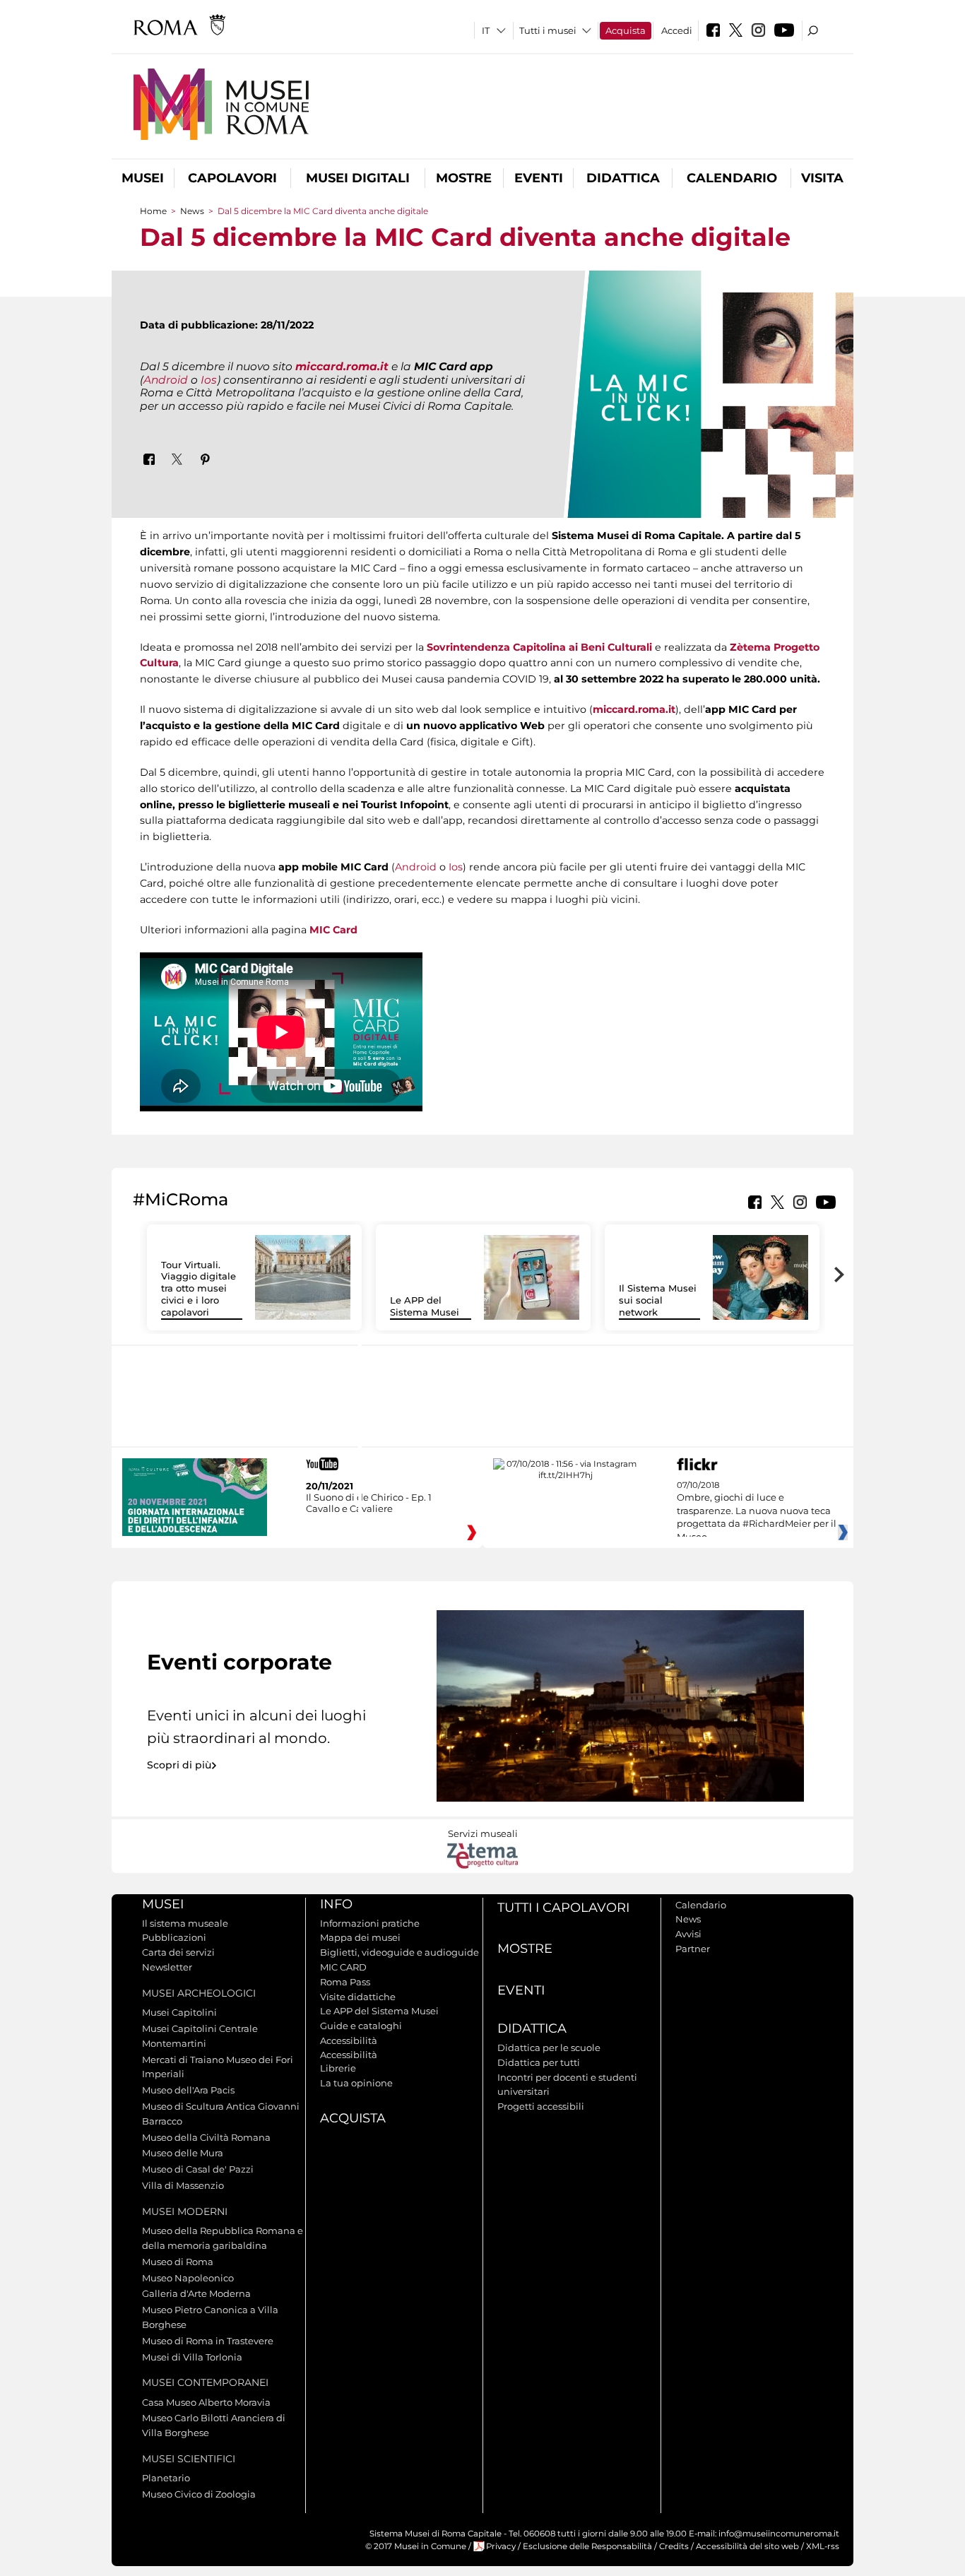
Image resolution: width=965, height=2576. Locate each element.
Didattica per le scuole (549, 2048)
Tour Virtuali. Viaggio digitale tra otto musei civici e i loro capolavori (199, 1289)
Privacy (501, 2546)
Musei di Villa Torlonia (192, 2357)
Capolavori (232, 178)
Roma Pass (345, 1982)
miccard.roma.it (342, 366)
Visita (822, 178)
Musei (143, 178)
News (192, 211)
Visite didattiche (358, 1997)
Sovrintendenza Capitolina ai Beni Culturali (539, 647)
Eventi (539, 178)
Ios (209, 380)
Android (167, 380)
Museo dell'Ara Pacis (188, 2090)
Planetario (166, 2478)
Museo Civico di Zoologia (199, 2494)
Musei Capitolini (179, 2012)
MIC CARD (343, 1967)
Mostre (464, 178)
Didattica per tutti (539, 2062)
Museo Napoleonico (188, 2278)
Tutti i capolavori (563, 1908)
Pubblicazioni (174, 1937)
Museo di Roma (178, 2262)
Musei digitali (358, 178)
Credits (674, 2546)
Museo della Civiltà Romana (206, 2137)
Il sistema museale (185, 1923)
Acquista (626, 30)
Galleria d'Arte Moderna (196, 2293)
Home (153, 211)
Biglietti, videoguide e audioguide (399, 1952)
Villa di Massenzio (183, 2185)
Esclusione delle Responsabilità (587, 2546)
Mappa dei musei (360, 1937)
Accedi (677, 30)
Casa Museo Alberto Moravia (206, 2402)
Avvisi (688, 1934)
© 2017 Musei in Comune (416, 2546)
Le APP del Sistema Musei (425, 1306)
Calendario (732, 178)
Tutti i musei (548, 30)
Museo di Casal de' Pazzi (198, 2169)
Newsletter (167, 1967)
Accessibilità (349, 2040)
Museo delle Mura (183, 2153)
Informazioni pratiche (370, 1923)
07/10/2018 (757, 1511)
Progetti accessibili (541, 2106)
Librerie (338, 2068)
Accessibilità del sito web (747, 2546)
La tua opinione (356, 2083)
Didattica (623, 178)
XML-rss (823, 2546)
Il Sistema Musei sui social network (658, 1300)
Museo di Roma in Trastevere (208, 2341)
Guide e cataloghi (361, 2026)
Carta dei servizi (178, 1952)
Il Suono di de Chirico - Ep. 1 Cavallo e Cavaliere (369, 1503)
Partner (693, 1949)
